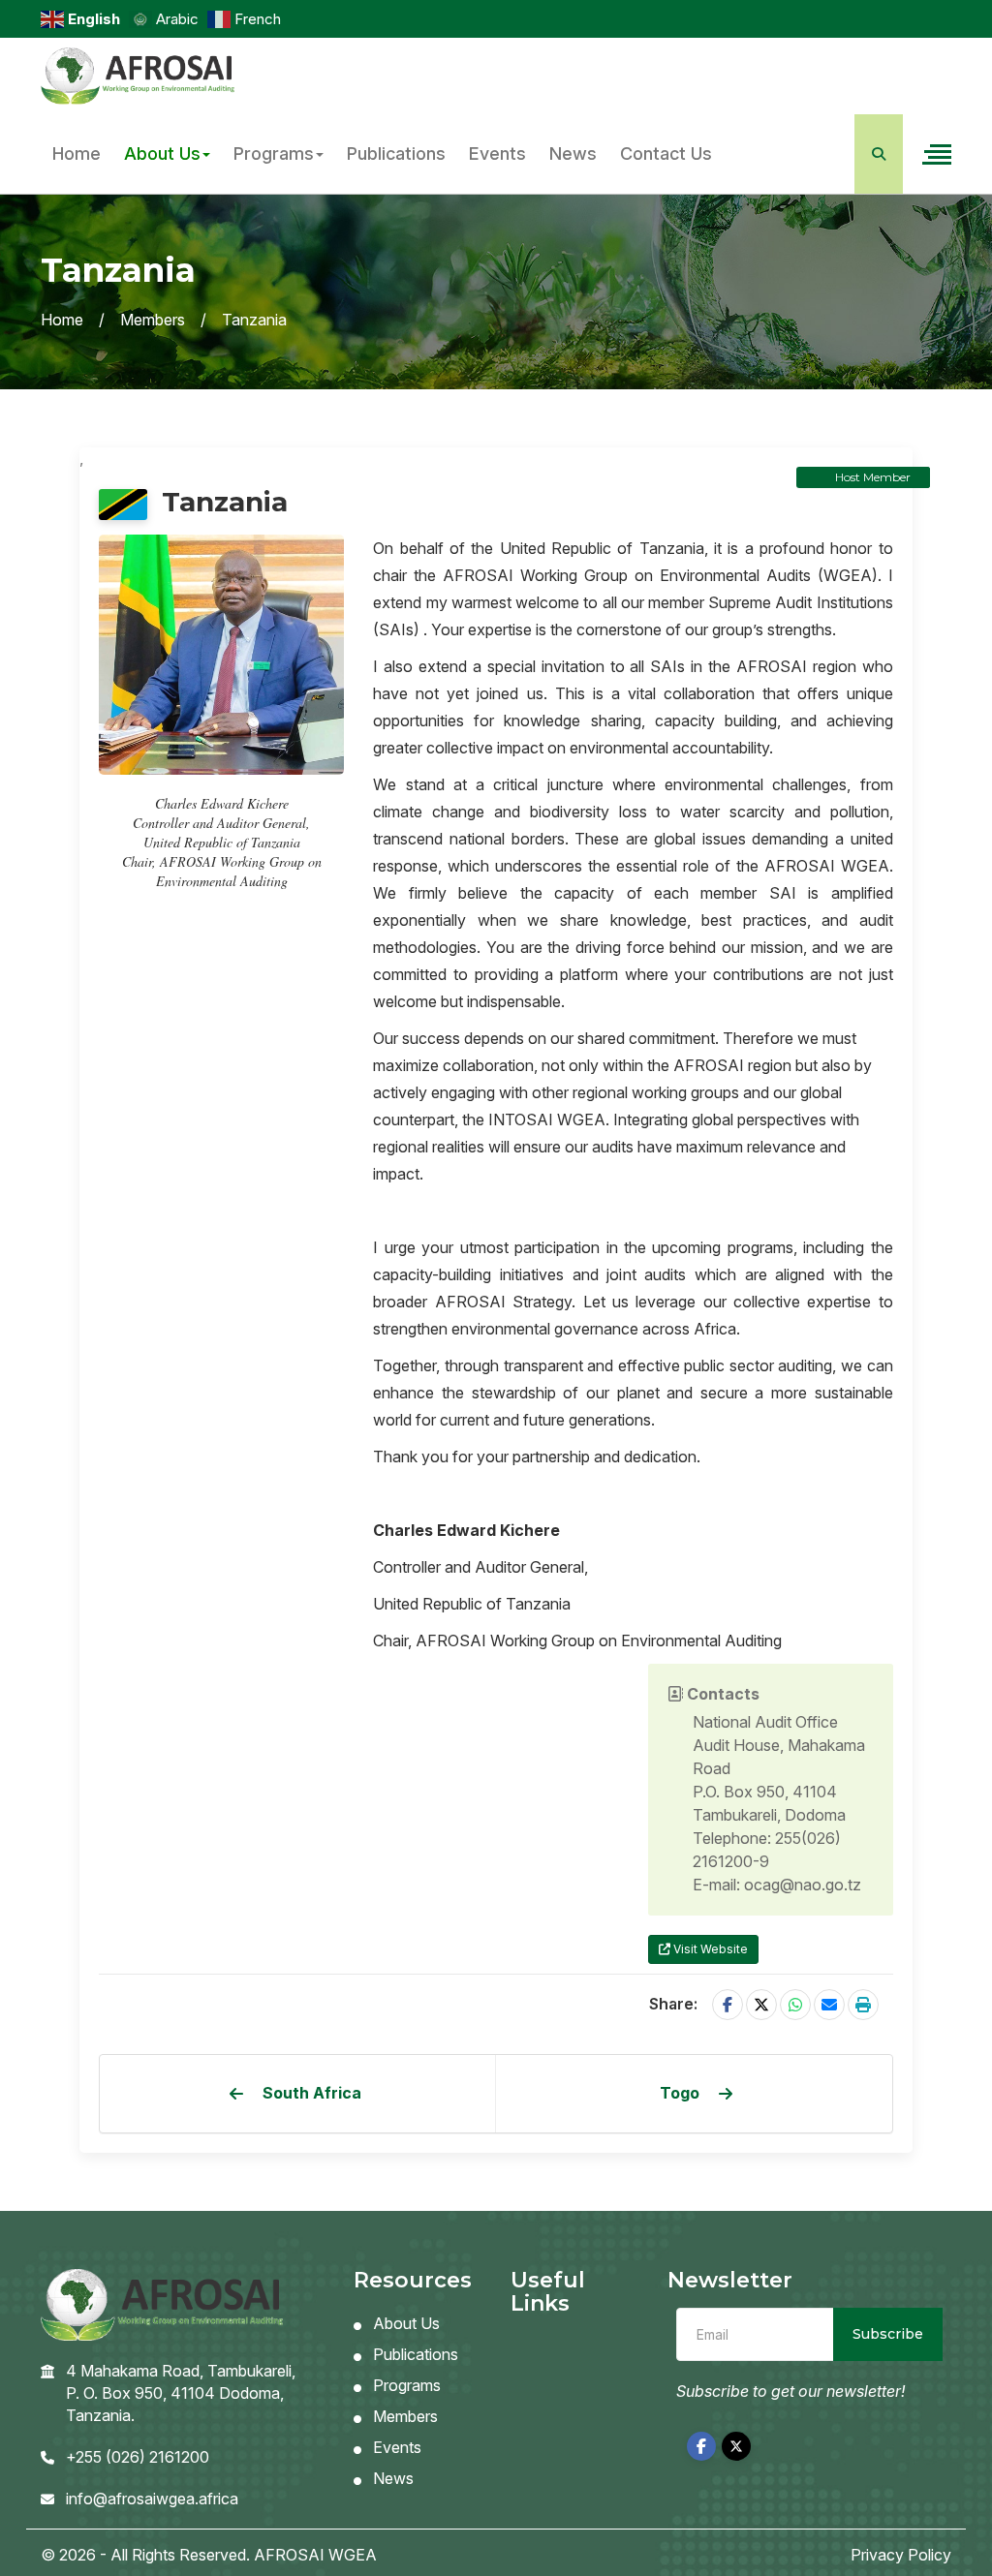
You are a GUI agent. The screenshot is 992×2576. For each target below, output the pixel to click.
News (573, 153)
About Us (162, 153)
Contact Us (666, 153)
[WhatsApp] (795, 2005)
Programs (274, 153)
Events (497, 153)
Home (77, 153)
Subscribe (888, 2334)
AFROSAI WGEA (315, 2555)
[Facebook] (728, 2005)
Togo (680, 2093)
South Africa (312, 2093)
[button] (863, 2005)
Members (153, 320)
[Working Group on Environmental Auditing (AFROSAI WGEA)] (138, 77)
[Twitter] (761, 2005)
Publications (396, 153)
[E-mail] (829, 2005)
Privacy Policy (901, 2555)
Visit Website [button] (709, 1949)
